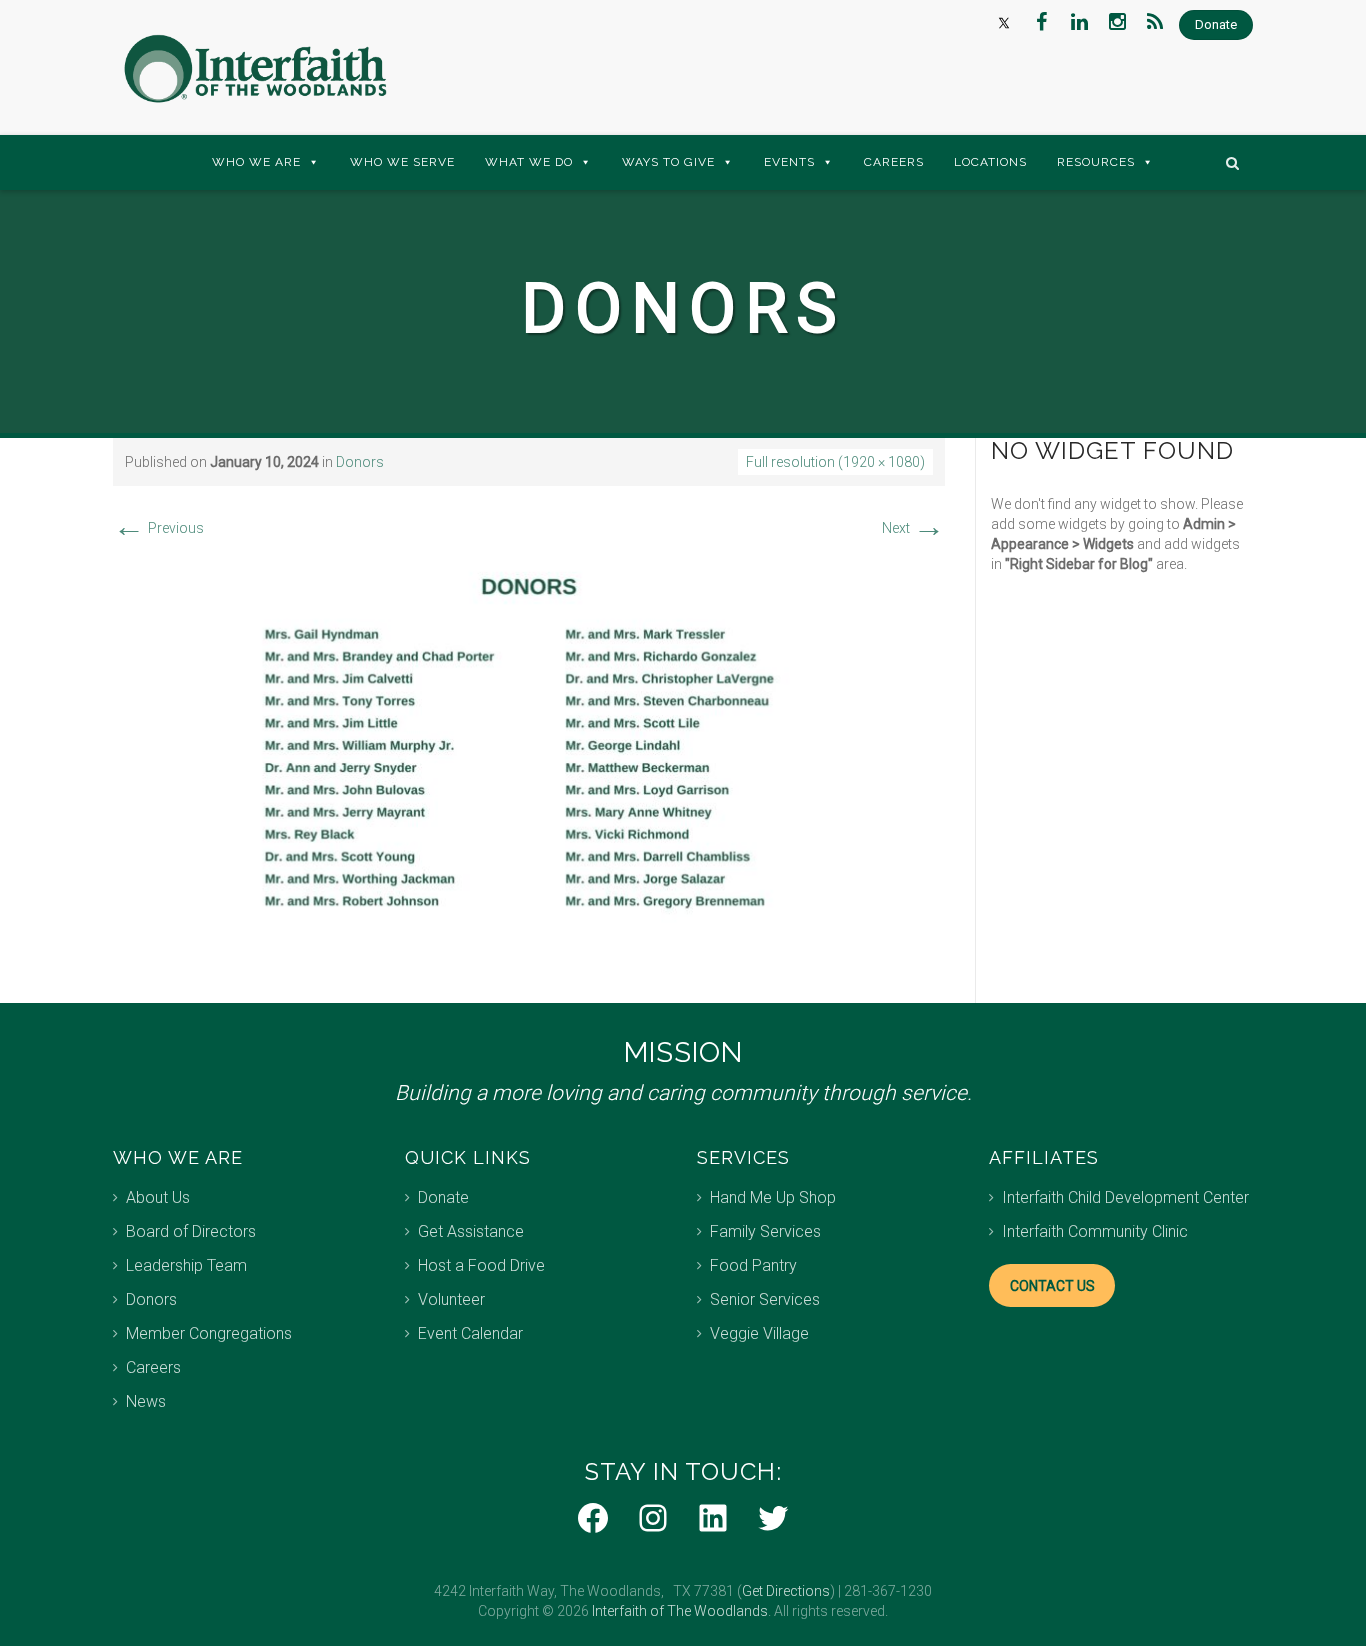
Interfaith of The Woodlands (680, 1611)
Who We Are (256, 162)
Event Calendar (470, 1333)
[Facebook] (1041, 22)
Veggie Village (759, 1333)
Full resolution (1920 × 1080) (835, 462)
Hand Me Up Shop (773, 1197)
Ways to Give (668, 162)
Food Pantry (753, 1265)
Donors (360, 462)
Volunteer (451, 1299)
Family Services (765, 1231)
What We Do (529, 162)
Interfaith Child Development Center (1125, 1197)
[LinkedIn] (1079, 22)
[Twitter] (1003, 22)
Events (789, 162)
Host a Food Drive (481, 1265)
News (146, 1401)
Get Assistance (471, 1231)
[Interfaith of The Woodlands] (255, 69)
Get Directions (786, 1591)
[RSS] (1155, 22)
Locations (990, 162)
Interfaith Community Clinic (1095, 1231)
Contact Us (1052, 1286)
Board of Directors (191, 1231)
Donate (443, 1197)
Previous (158, 528)
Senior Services (765, 1299)
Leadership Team (186, 1265)
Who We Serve (402, 162)
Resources (1096, 162)
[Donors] (529, 758)
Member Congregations (209, 1333)
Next (913, 528)
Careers (894, 162)
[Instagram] (1117, 22)
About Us (158, 1197)
